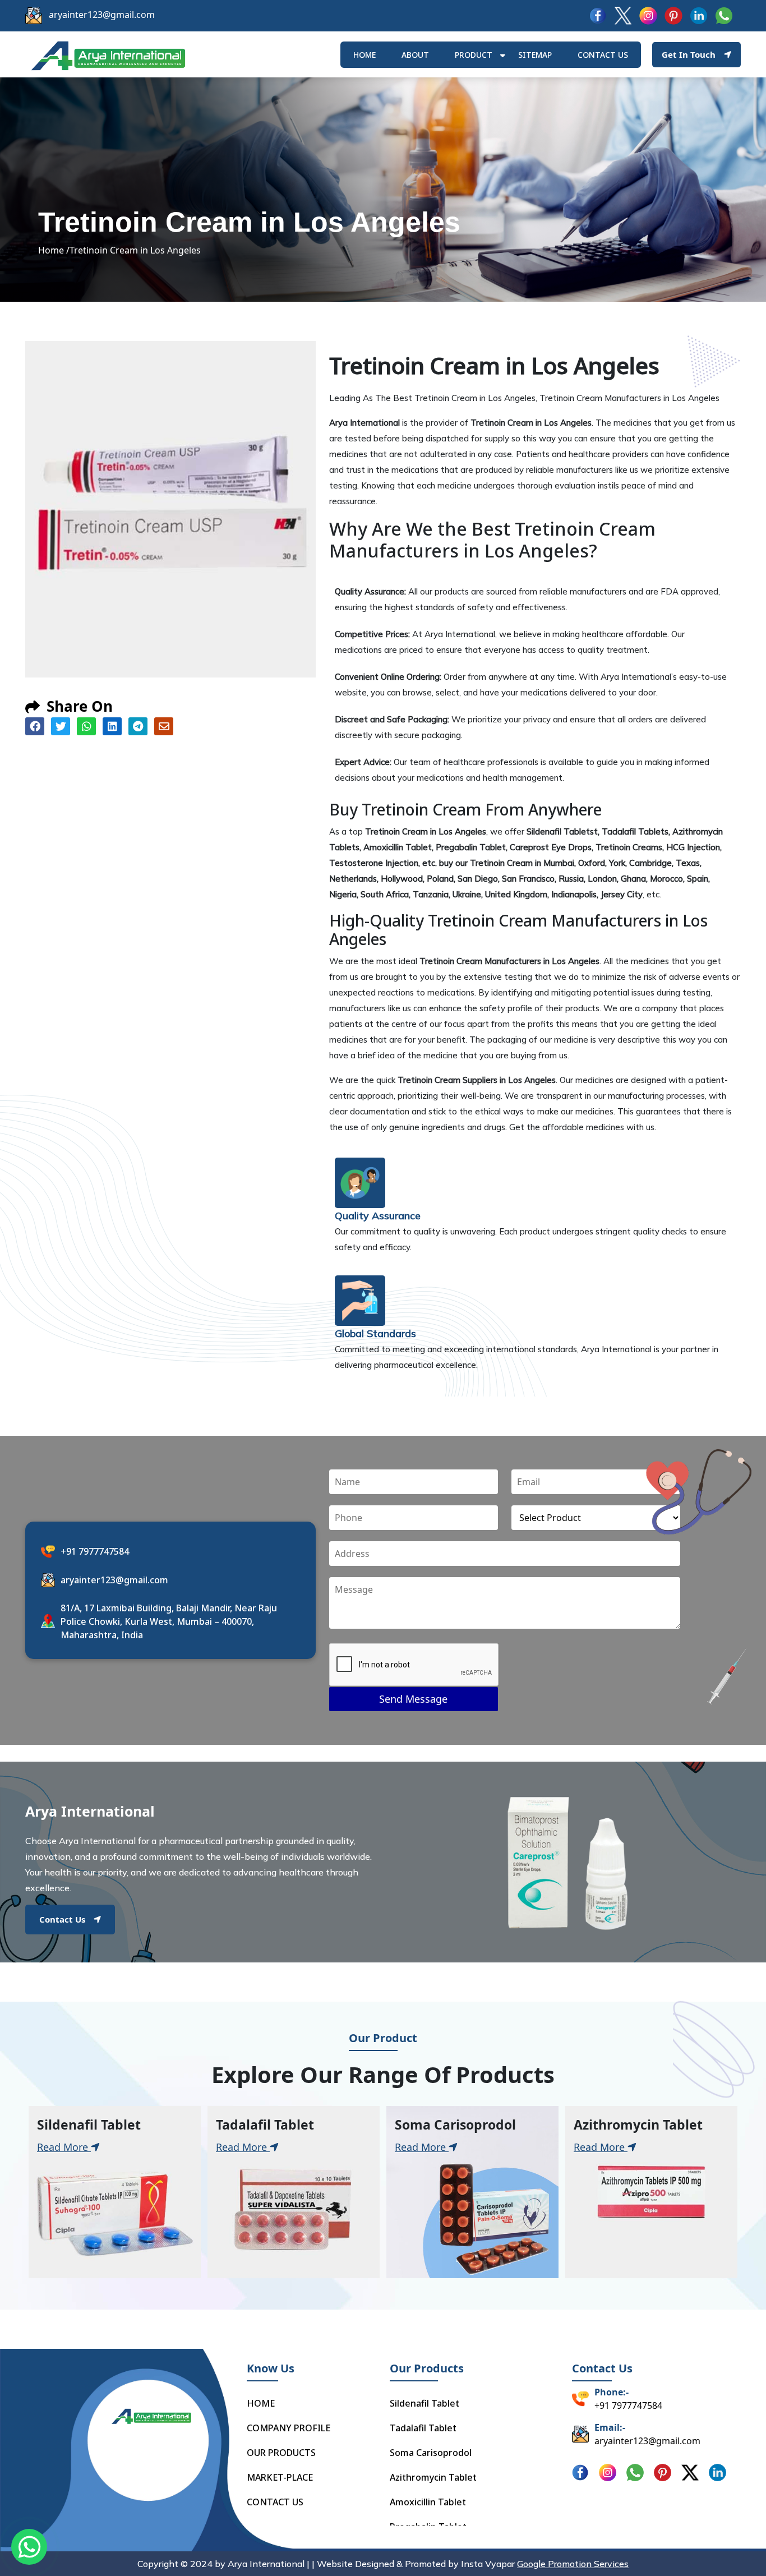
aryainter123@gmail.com (102, 15)
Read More (64, 2147)
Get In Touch (689, 54)
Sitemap (535, 55)
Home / (54, 250)
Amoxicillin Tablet (428, 2502)
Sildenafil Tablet (424, 2403)
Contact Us (62, 1919)
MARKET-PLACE (280, 2477)
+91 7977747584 (95, 1551)
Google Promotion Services (573, 2564)
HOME (364, 55)
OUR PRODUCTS (281, 2453)
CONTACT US (275, 2502)
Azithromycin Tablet (433, 2477)
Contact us (603, 55)
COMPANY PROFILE (289, 2428)
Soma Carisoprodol (431, 2453)
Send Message (413, 1699)
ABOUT (415, 55)
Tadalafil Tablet (423, 2428)
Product (474, 55)
